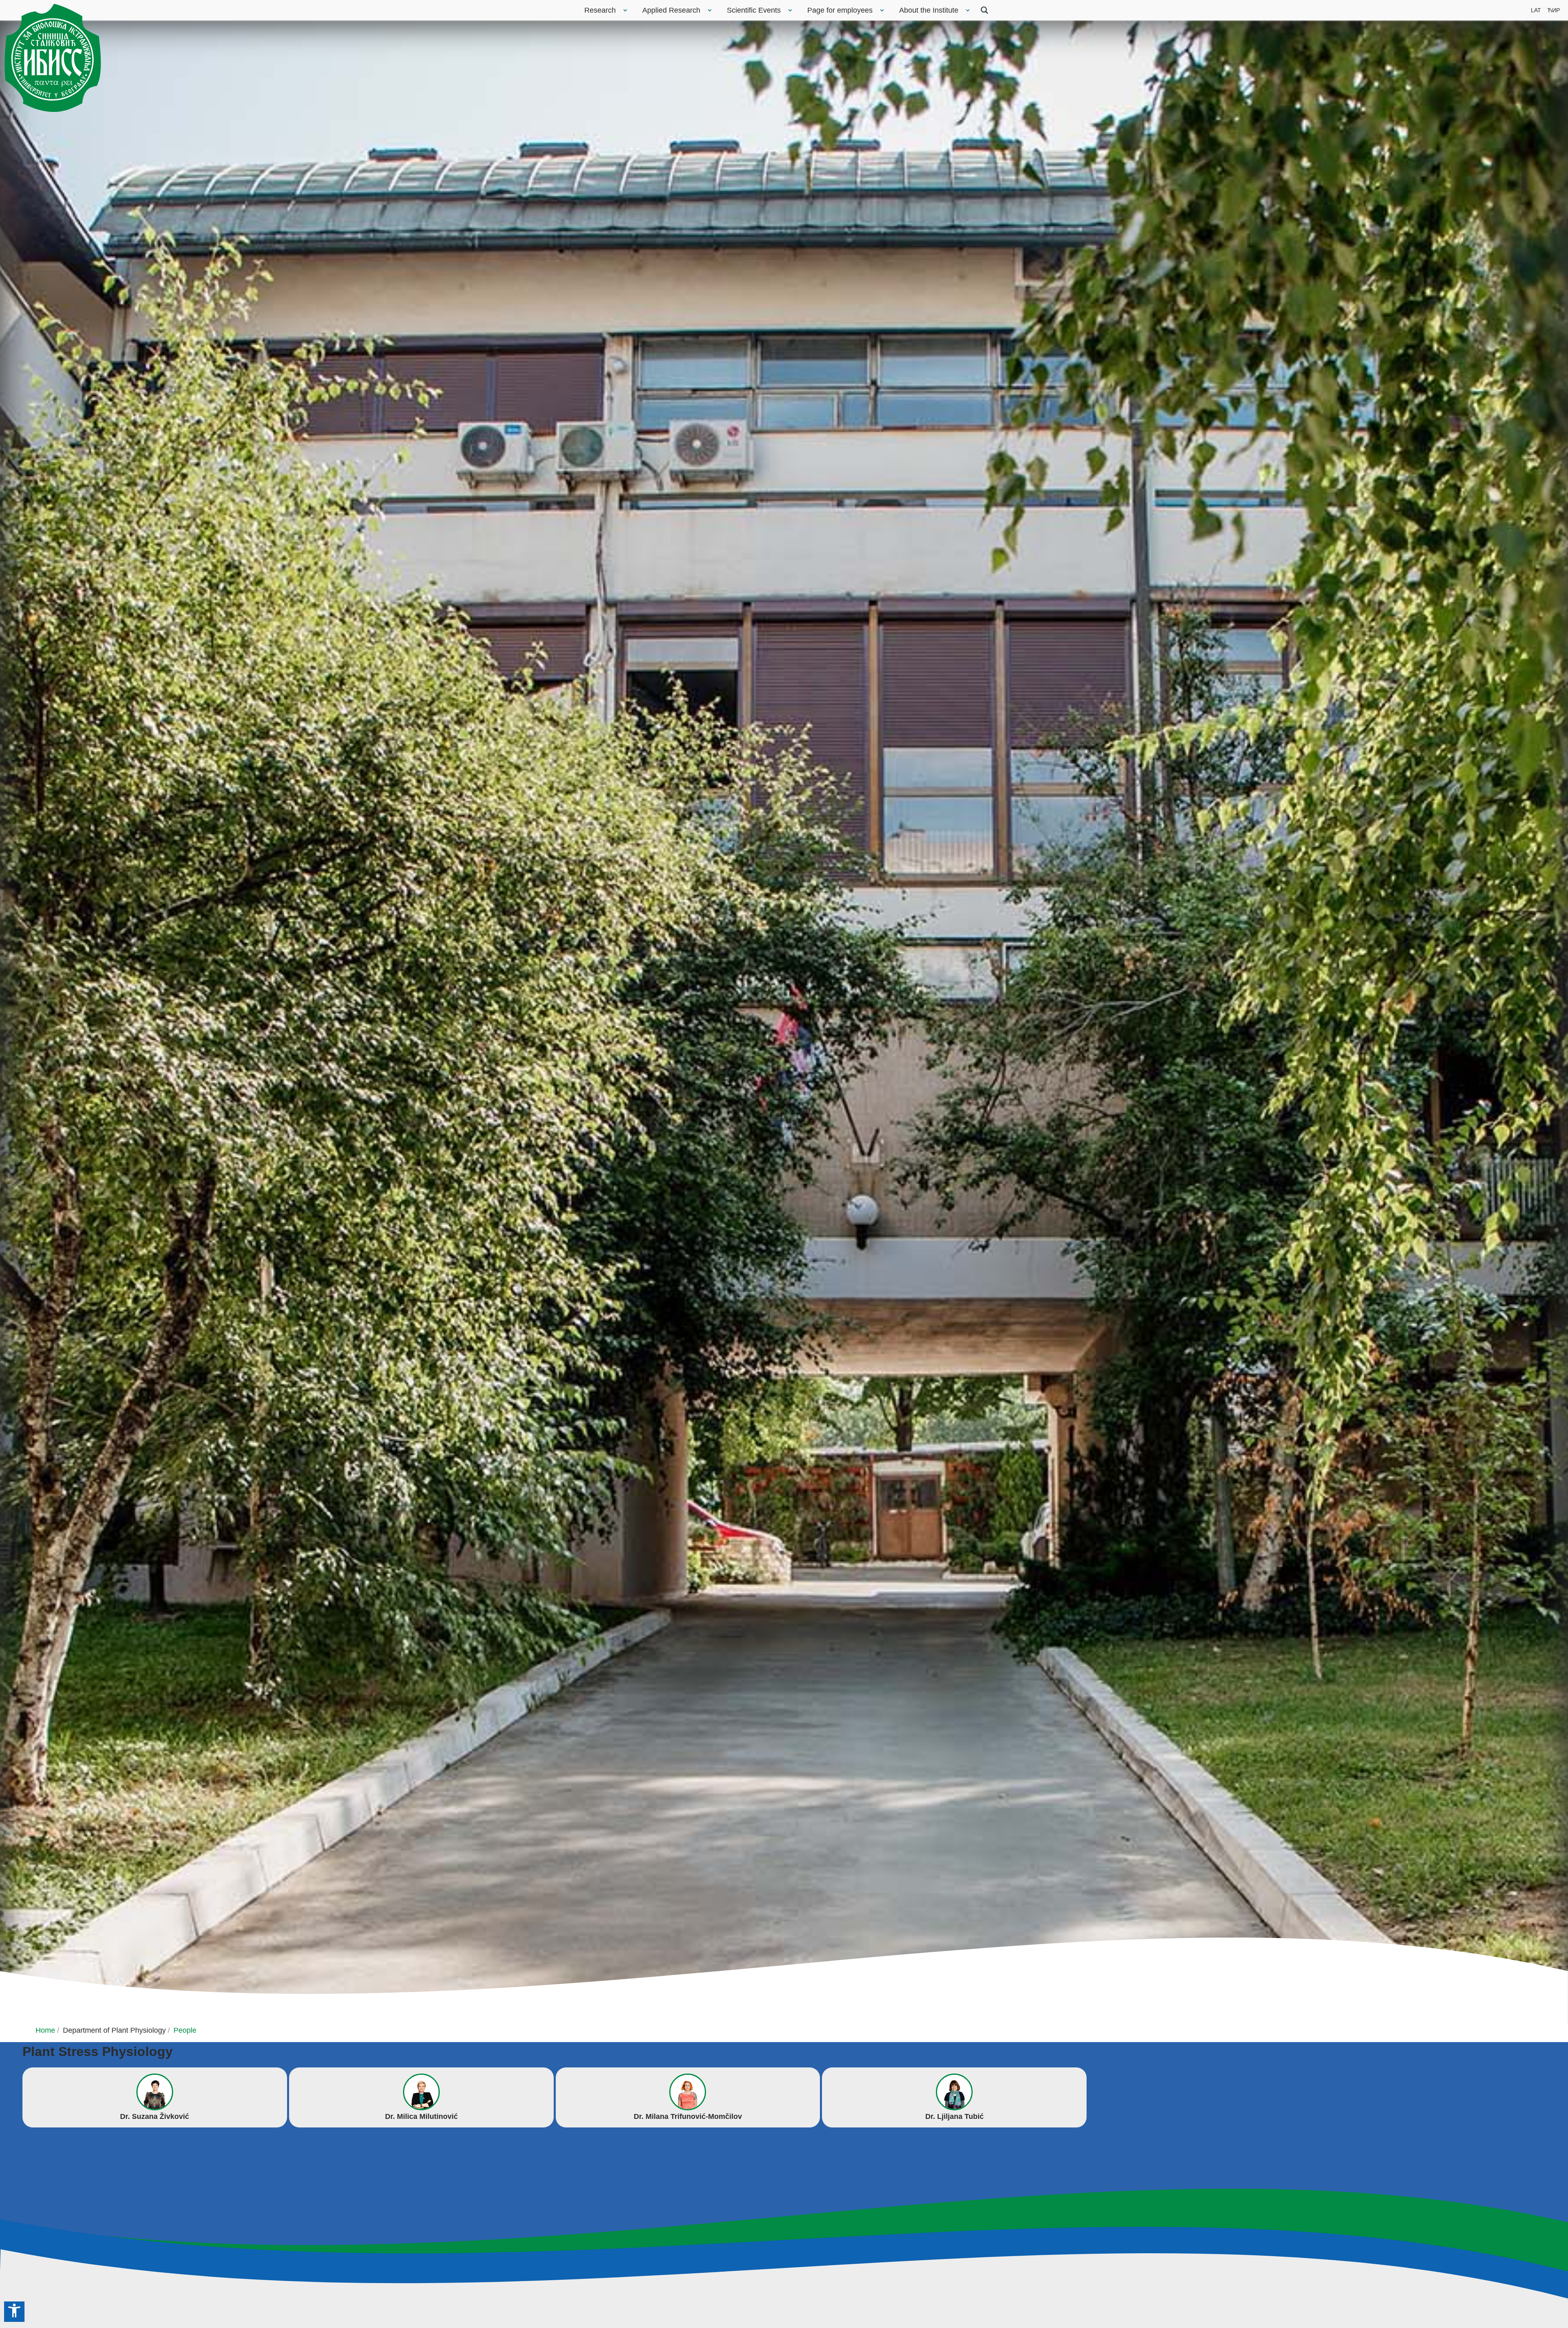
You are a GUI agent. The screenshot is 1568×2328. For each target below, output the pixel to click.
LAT (1536, 10)
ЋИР (1554, 10)
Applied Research (671, 10)
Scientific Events (754, 10)
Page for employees (840, 10)
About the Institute (929, 10)
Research (600, 10)
